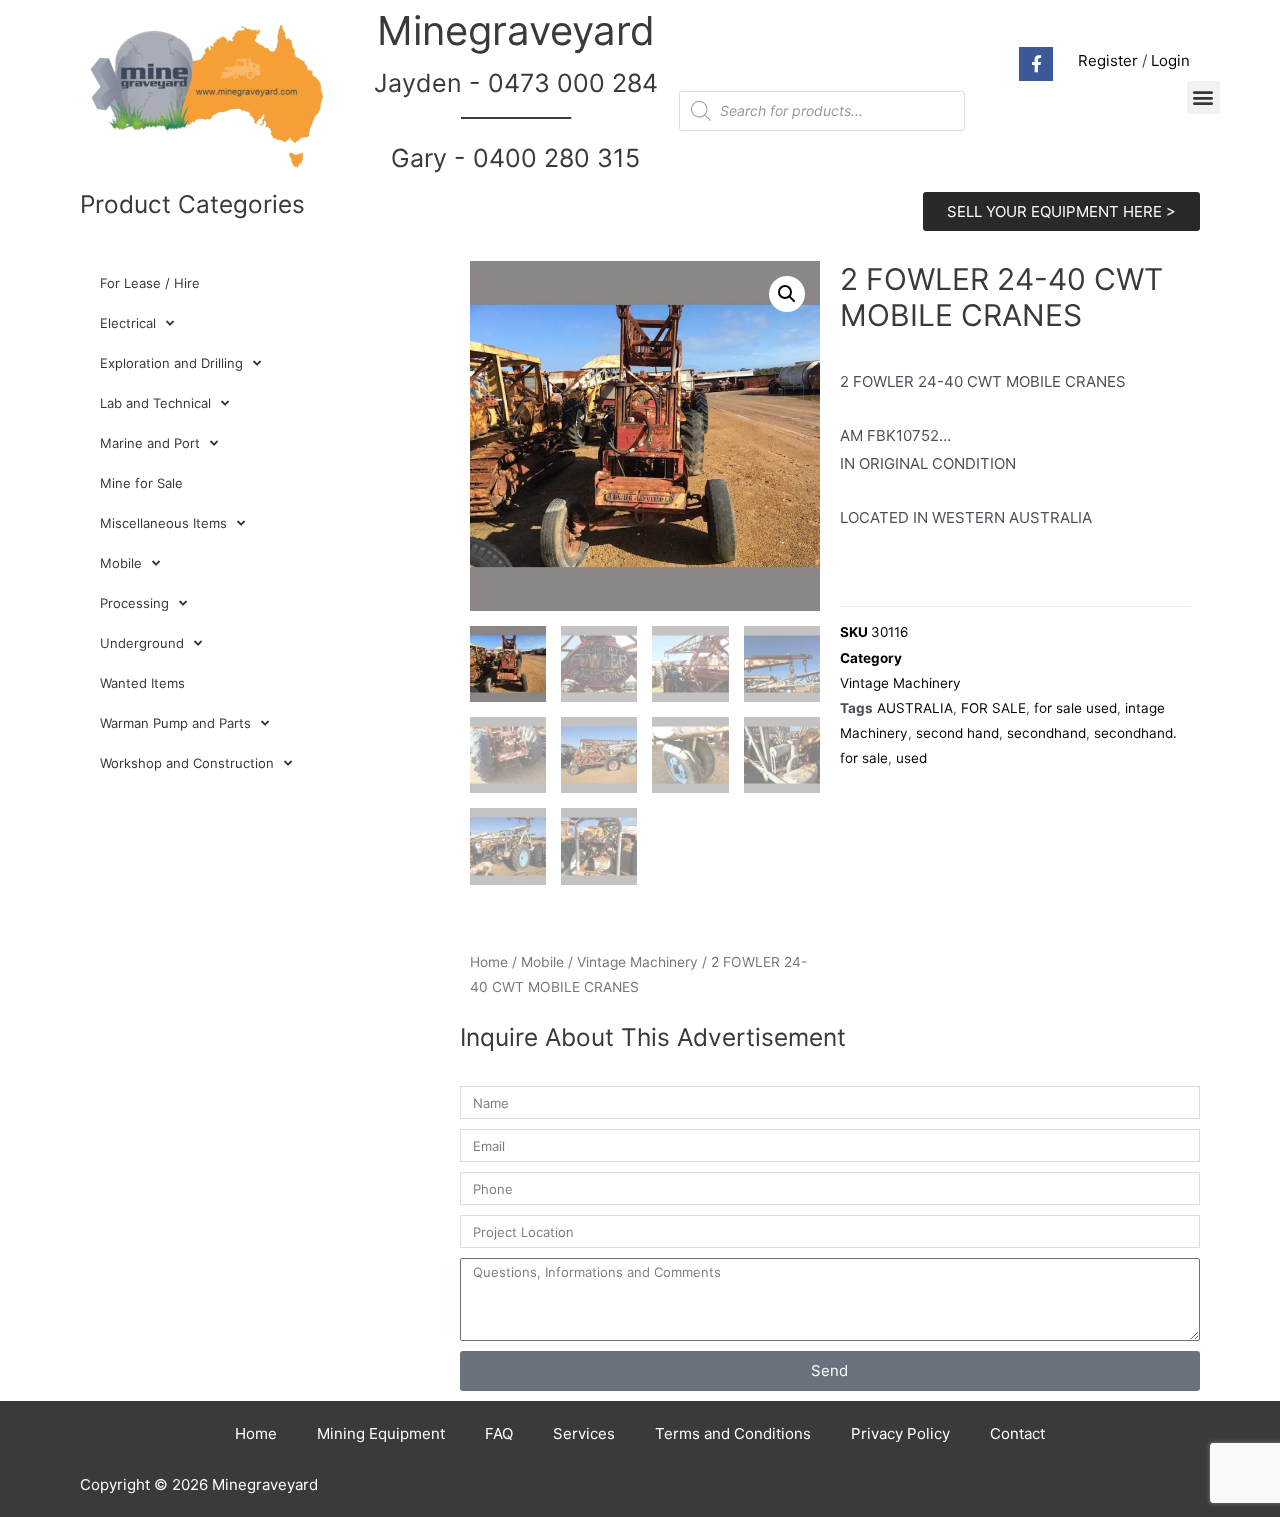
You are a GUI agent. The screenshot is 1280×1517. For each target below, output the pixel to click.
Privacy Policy (900, 1433)
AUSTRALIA (915, 708)
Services (584, 1433)
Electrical (128, 323)
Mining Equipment (381, 1433)
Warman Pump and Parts (175, 723)
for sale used (1075, 708)
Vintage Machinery (637, 962)
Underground (142, 643)
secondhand (1046, 733)
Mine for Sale (141, 483)
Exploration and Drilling (171, 363)
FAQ (499, 1433)
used (911, 758)
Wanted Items (142, 683)
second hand (957, 733)
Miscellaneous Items (163, 523)
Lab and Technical (155, 403)
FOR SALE (993, 708)
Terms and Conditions (733, 1433)
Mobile (121, 563)
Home (489, 962)
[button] (1203, 97)
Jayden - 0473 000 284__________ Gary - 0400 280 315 (516, 120)
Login (1170, 60)
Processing (134, 603)
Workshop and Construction (187, 763)
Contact (1017, 1433)
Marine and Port (150, 443)
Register (1108, 60)
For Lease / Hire (150, 283)
